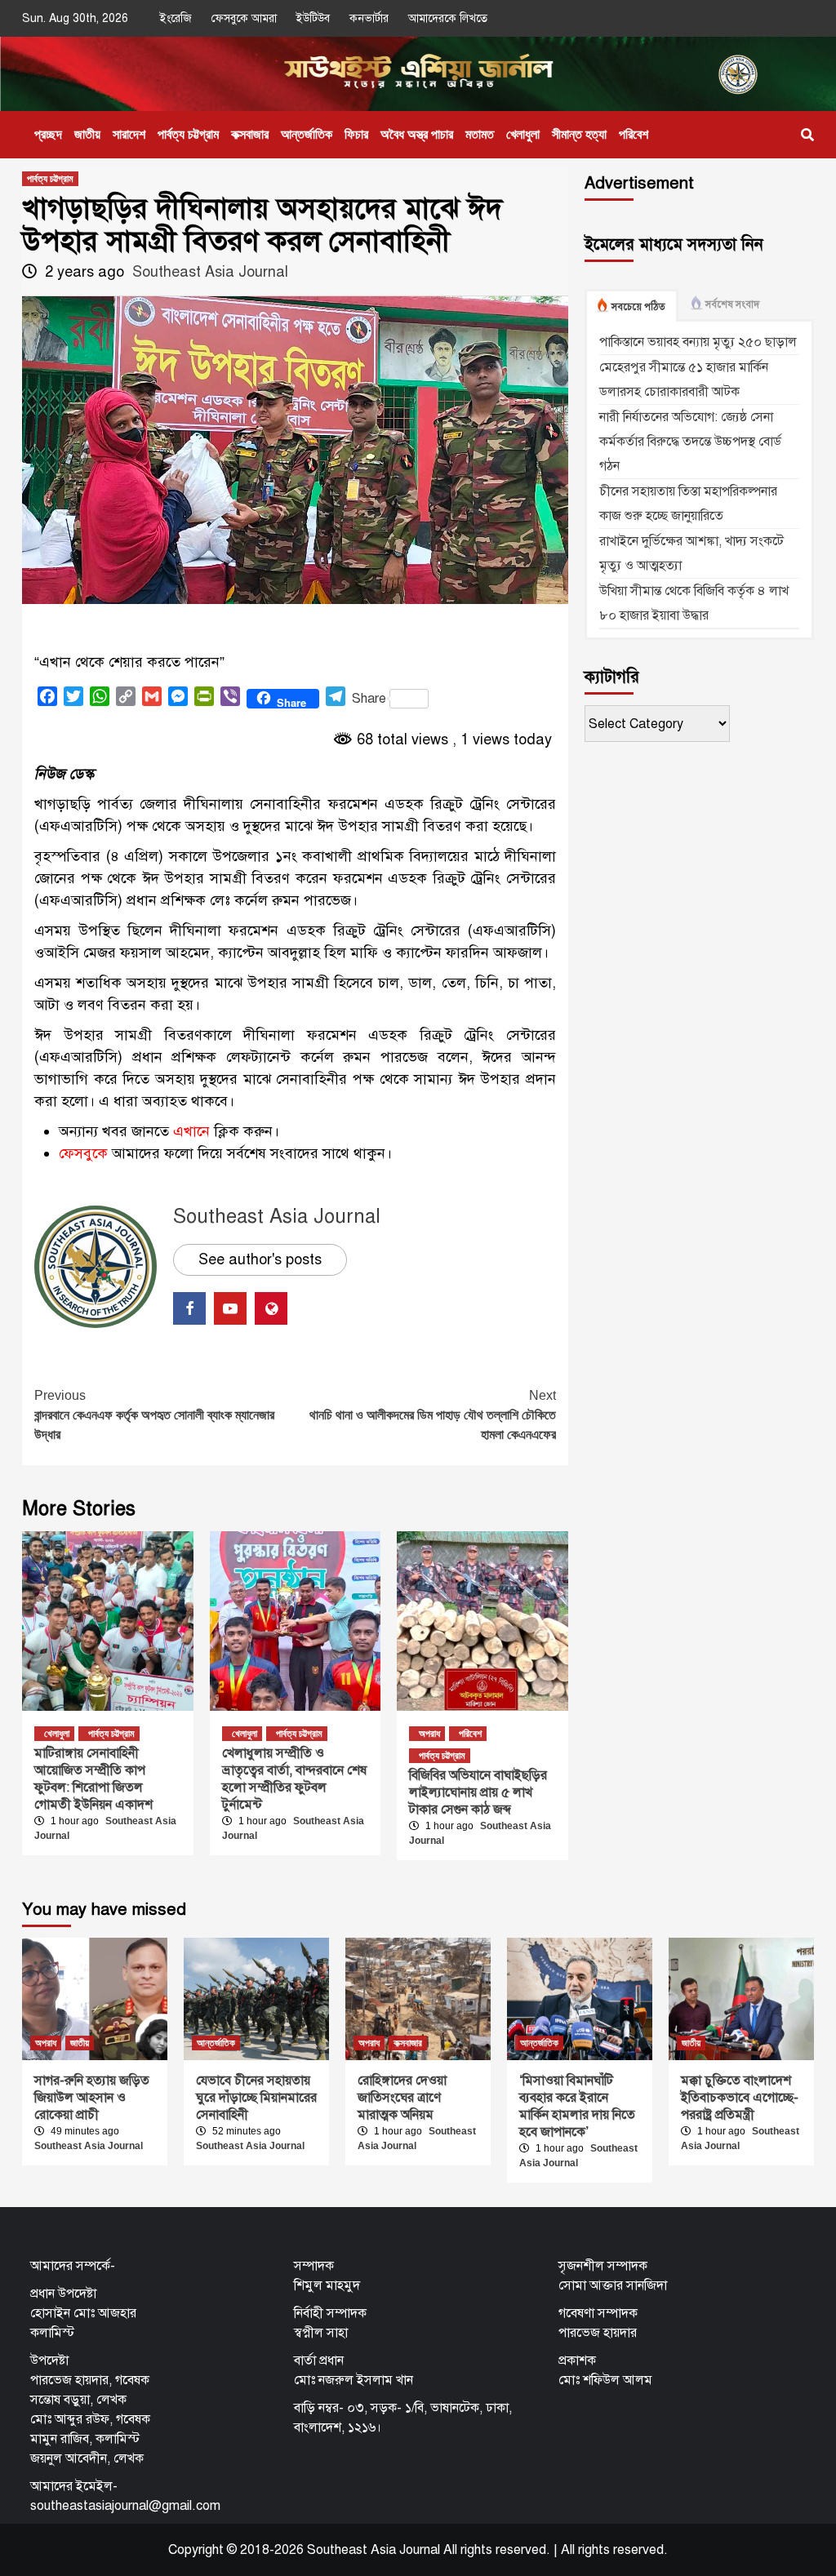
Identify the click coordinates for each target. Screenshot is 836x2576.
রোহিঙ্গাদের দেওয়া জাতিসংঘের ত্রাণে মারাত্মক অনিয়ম (402, 2098)
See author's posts (260, 1259)
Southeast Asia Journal (210, 272)
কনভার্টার (369, 18)
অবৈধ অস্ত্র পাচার (417, 134)
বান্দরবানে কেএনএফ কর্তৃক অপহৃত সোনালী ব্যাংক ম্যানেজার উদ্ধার (154, 1415)
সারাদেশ (129, 134)
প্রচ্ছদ (48, 134)
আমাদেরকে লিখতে (448, 18)
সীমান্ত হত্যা (579, 134)
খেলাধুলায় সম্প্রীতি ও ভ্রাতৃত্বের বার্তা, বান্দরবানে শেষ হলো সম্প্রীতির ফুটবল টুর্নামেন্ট (294, 1779)
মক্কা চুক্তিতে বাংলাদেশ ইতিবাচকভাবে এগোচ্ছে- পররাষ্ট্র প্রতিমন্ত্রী (740, 2098)
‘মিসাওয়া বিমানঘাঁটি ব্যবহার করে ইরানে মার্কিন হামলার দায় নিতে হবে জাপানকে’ (577, 2106)
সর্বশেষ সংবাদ (732, 304)
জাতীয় (87, 134)
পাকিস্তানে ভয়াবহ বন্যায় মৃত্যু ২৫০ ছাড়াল (698, 342)
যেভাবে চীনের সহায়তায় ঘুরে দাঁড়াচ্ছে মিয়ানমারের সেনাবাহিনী (256, 2098)
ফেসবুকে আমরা (244, 18)
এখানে (191, 1131)
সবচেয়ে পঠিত (638, 307)
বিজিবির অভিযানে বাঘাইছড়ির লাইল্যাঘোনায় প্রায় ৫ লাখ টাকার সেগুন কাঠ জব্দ (478, 1792)
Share (369, 699)
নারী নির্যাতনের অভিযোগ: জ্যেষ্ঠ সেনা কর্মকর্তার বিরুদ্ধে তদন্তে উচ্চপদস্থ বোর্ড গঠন (690, 442)
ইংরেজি (176, 18)
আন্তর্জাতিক (307, 134)
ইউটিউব (313, 18)
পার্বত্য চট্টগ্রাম (188, 134)
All (568, 2550)
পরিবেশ (634, 134)
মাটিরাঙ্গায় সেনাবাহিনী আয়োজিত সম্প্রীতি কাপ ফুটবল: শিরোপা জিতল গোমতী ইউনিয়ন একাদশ (93, 1779)
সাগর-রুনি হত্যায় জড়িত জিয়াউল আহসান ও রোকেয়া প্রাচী (92, 2098)
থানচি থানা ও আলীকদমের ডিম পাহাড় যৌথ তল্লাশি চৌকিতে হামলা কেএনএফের (433, 1415)
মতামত (480, 134)
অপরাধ (429, 1734)
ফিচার (356, 134)
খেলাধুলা (523, 134)
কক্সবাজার (250, 134)
